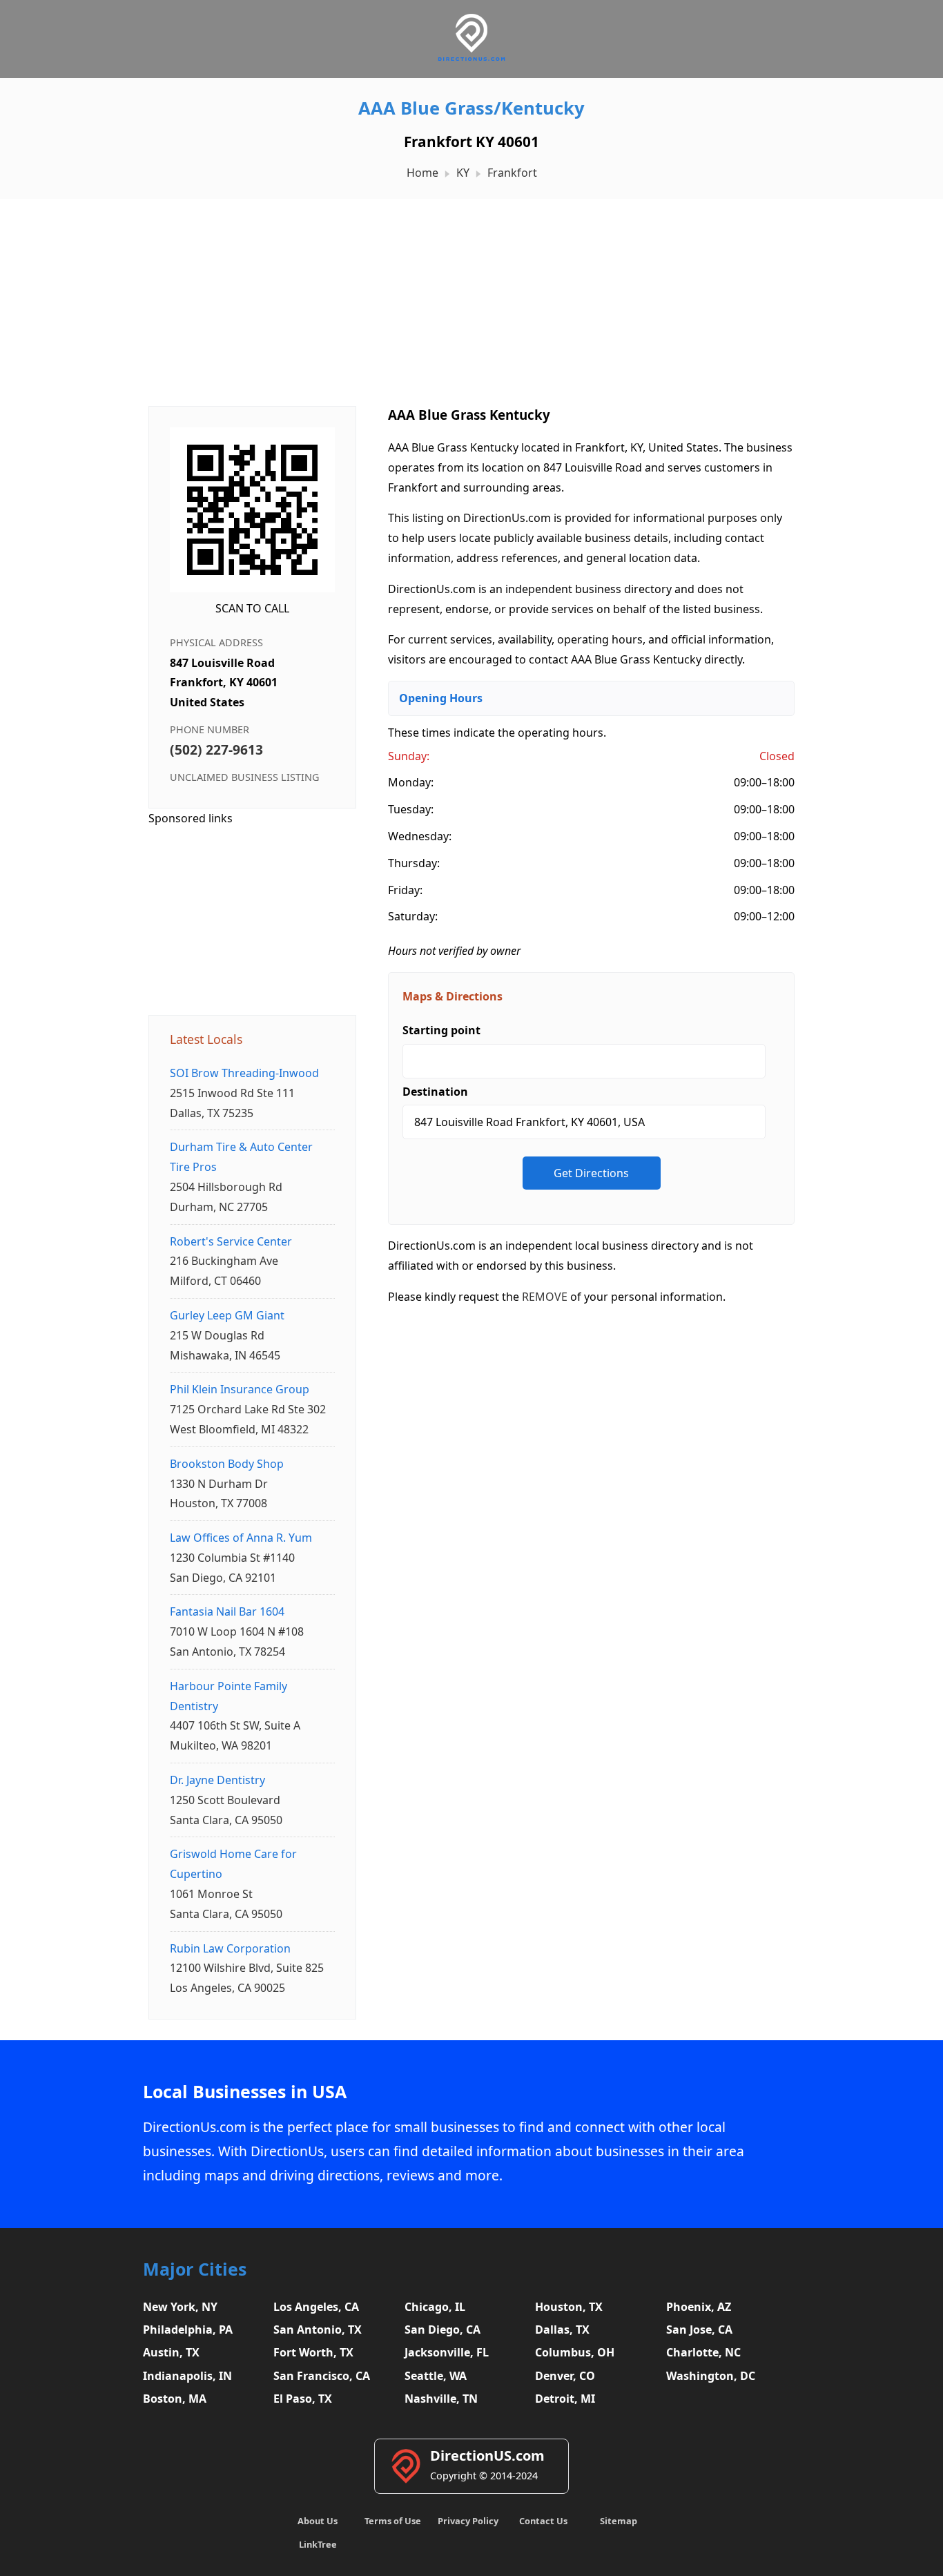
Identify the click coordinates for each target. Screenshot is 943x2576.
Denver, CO (565, 2376)
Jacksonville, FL (447, 2352)
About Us (318, 2521)
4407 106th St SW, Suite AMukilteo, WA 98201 (235, 1716)
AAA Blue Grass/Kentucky (471, 108)
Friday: (405, 890)
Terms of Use (393, 2521)
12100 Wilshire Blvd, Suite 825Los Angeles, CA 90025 (247, 1968)
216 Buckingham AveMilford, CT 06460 (231, 1261)
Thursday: (414, 863)
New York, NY (180, 2307)
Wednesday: (420, 836)
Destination (435, 1092)
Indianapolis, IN (187, 2376)
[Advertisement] (471, 296)
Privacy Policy (468, 2521)
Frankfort (512, 173)
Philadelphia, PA (188, 2330)
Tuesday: (411, 809)
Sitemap (619, 2521)
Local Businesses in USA (245, 2092)
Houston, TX (569, 2307)
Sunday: (409, 756)
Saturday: (413, 916)
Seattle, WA (436, 2376)
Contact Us (543, 2521)
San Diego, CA (443, 2330)
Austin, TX (171, 2352)
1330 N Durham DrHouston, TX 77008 (227, 1484)
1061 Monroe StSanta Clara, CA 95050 (233, 1883)
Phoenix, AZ (699, 2307)
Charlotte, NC (703, 2352)
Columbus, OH (575, 2352)
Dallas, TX (562, 2330)
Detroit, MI (565, 2399)
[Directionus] (471, 58)
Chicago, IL (435, 2307)
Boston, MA (175, 2399)
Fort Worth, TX (313, 2352)
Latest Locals (206, 1039)
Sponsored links (191, 818)
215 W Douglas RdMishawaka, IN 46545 (227, 1335)
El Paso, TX (303, 2399)
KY (463, 173)
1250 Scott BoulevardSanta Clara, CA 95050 (226, 1800)
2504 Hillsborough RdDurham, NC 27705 (241, 1176)
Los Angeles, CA (316, 2307)
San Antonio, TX (318, 2330)
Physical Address (216, 642)
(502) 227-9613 (216, 749)
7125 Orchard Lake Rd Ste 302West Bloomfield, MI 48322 (248, 1409)
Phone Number (210, 729)
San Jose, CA (699, 2330)
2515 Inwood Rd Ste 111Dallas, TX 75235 (244, 1093)
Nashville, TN (441, 2399)
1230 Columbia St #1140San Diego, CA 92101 (241, 1558)
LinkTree (318, 2544)
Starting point (441, 1030)
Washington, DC (711, 2376)
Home (422, 173)
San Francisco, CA (322, 2376)
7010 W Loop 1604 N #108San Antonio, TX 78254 (237, 1631)
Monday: (411, 782)
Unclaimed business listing (244, 777)
